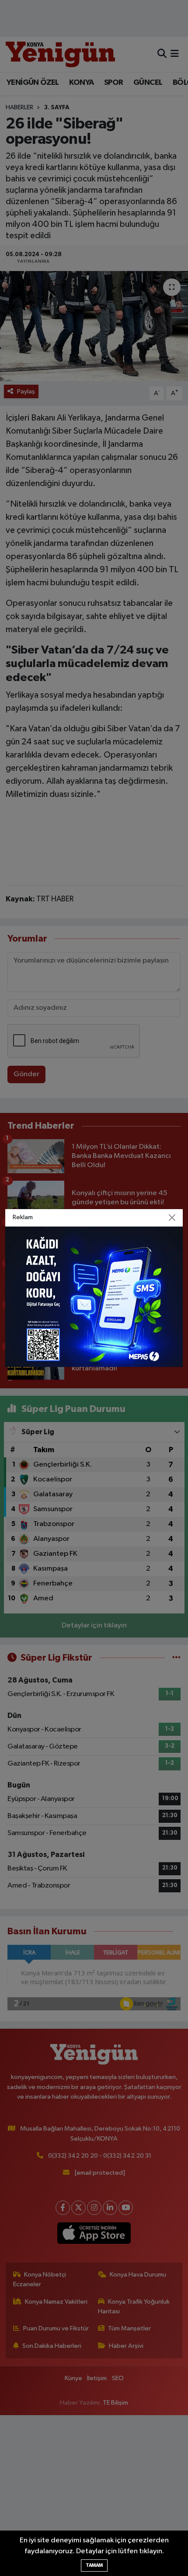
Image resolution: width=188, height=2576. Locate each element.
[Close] (172, 1218)
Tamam (94, 2565)
